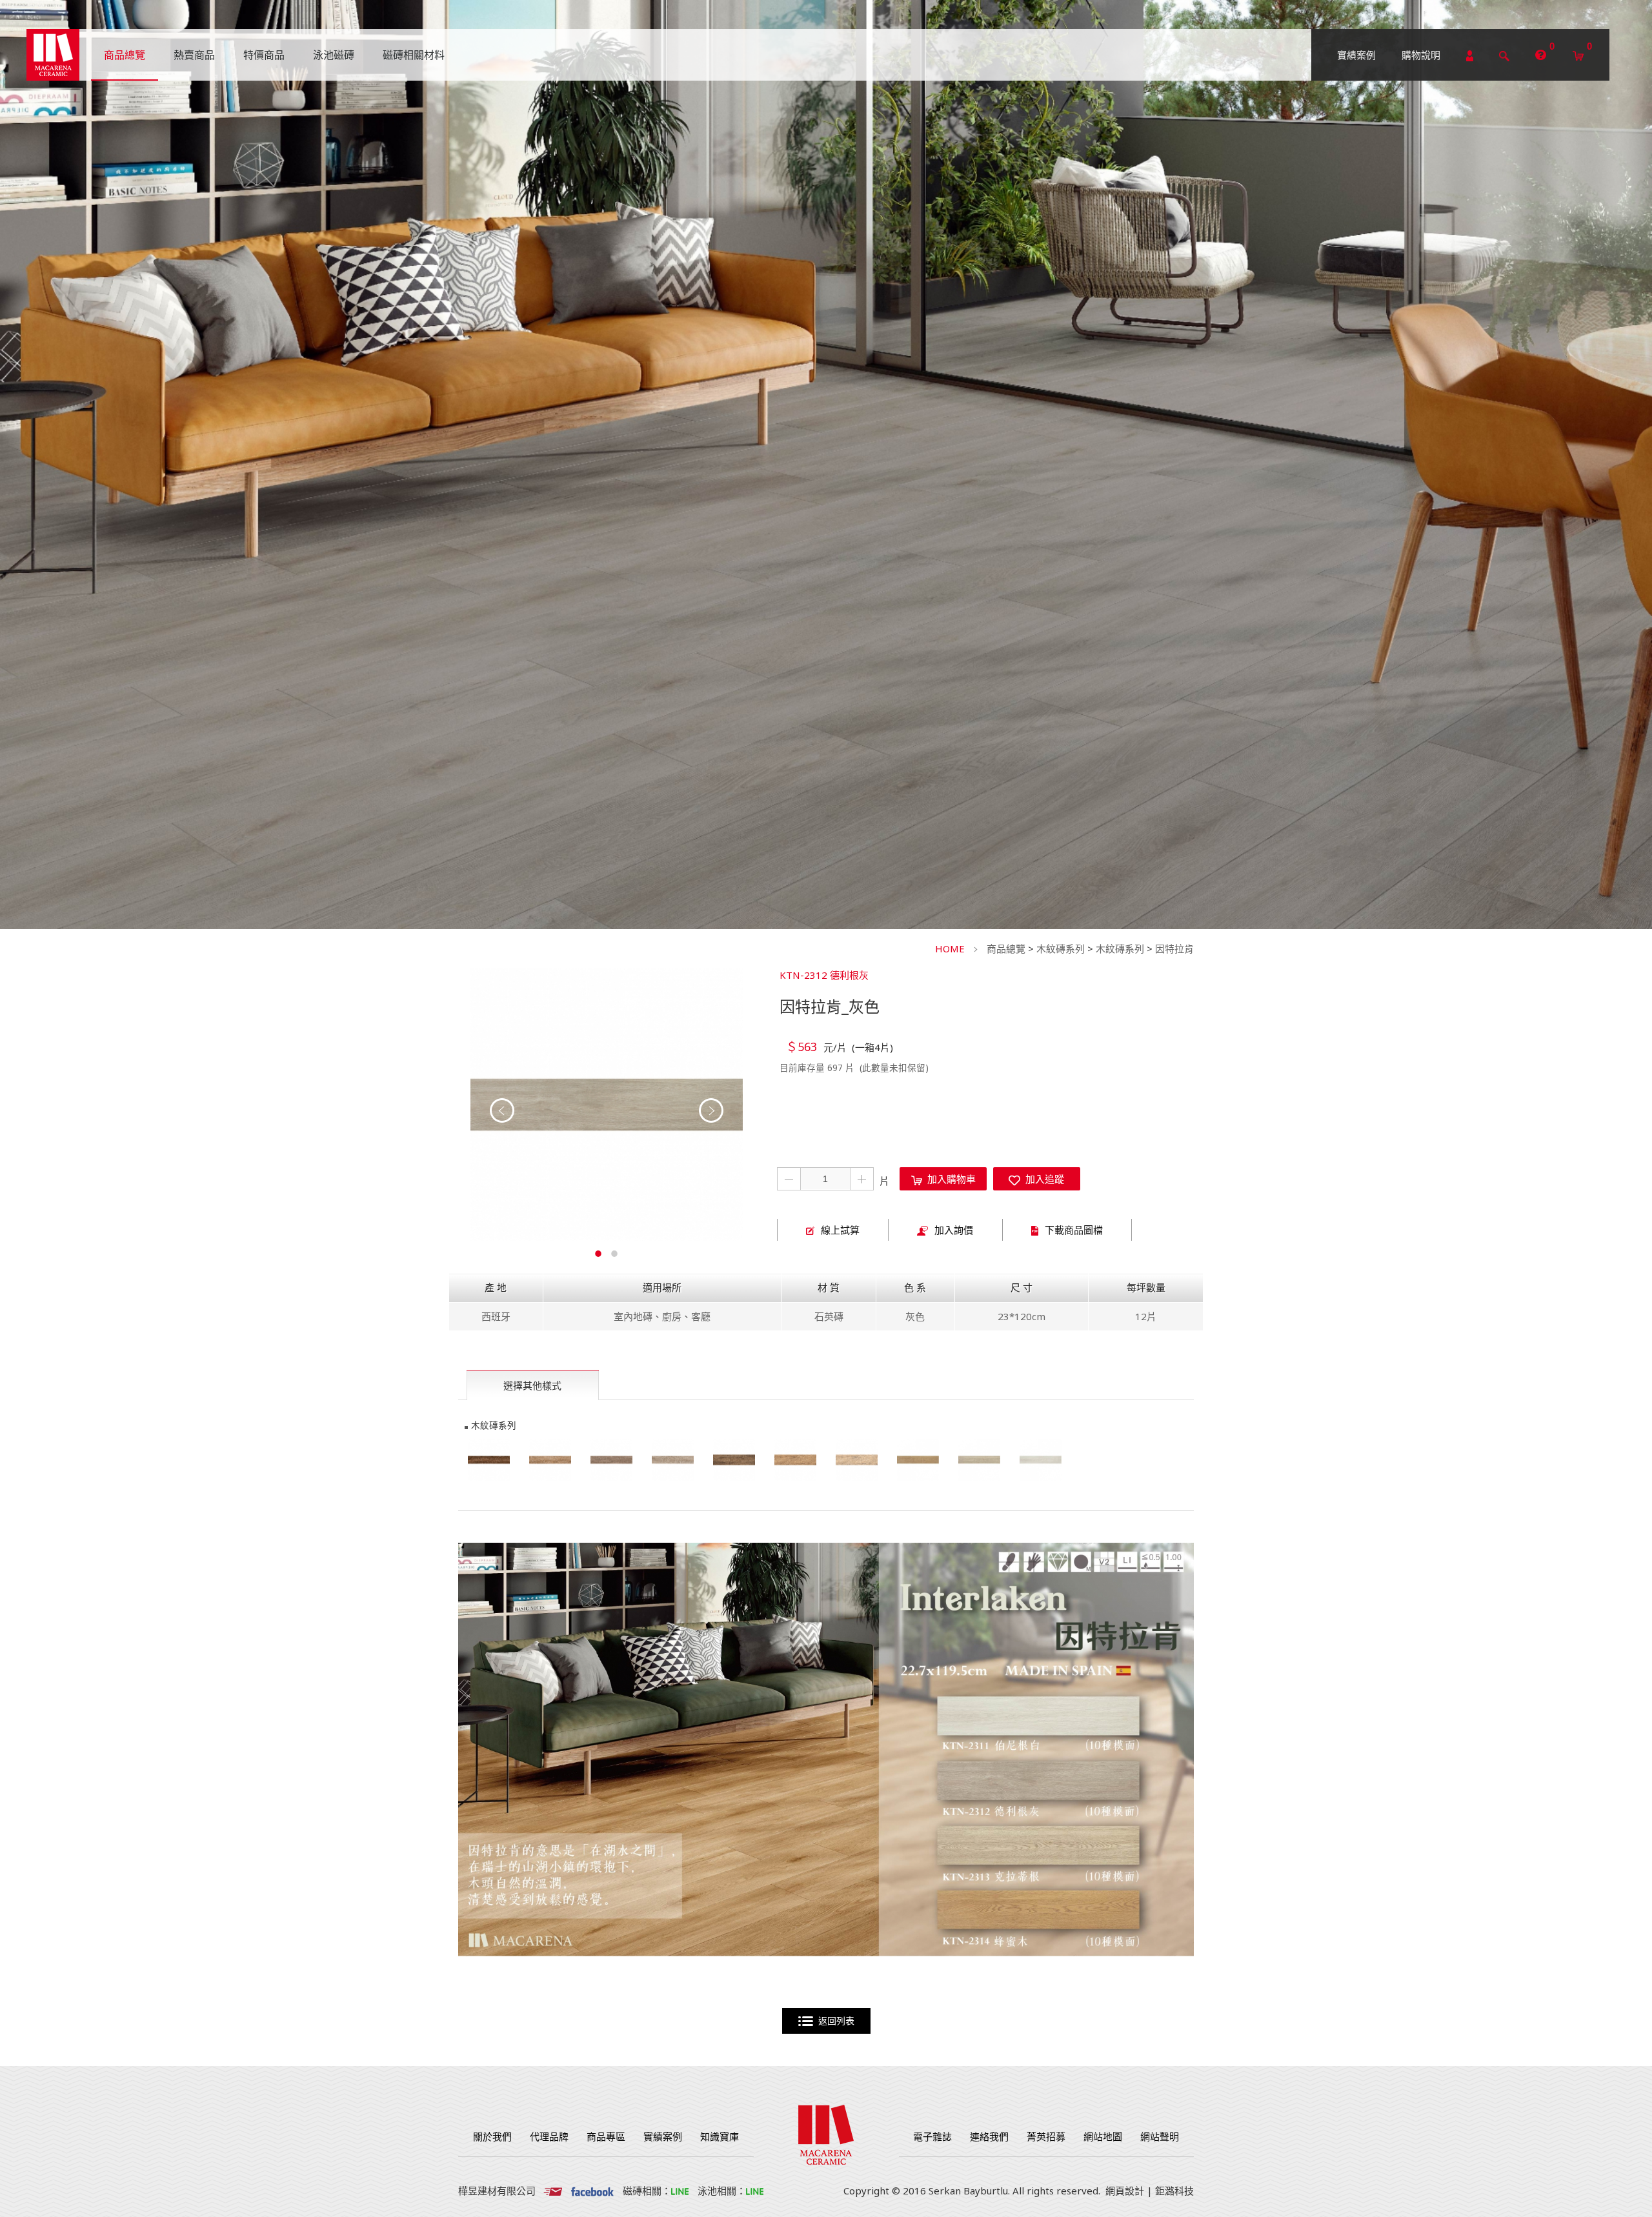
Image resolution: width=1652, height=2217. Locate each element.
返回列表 (834, 2021)
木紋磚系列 (1061, 948)
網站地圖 (1103, 2136)
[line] (680, 2191)
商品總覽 (1006, 948)
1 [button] (599, 1251)
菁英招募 (1046, 2136)
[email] (553, 2191)
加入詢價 (954, 1230)
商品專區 (606, 2136)
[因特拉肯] (918, 1460)
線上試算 (840, 1230)
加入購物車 (949, 1179)
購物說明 (1421, 55)
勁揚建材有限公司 (53, 55)
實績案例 (1356, 55)
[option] (607, 1105)
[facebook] (592, 2191)
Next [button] (711, 1110)
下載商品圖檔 (1074, 1230)
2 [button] (615, 1251)
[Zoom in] (607, 1105)
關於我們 (492, 2136)
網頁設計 (1125, 2191)
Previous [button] (502, 1110)
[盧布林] (489, 1460)
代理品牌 (549, 2136)
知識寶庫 (720, 2136)
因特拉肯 (1174, 948)
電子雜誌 (932, 2136)
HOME (950, 948)
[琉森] (734, 1460)
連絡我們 (989, 2136)
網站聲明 (1160, 2136)
